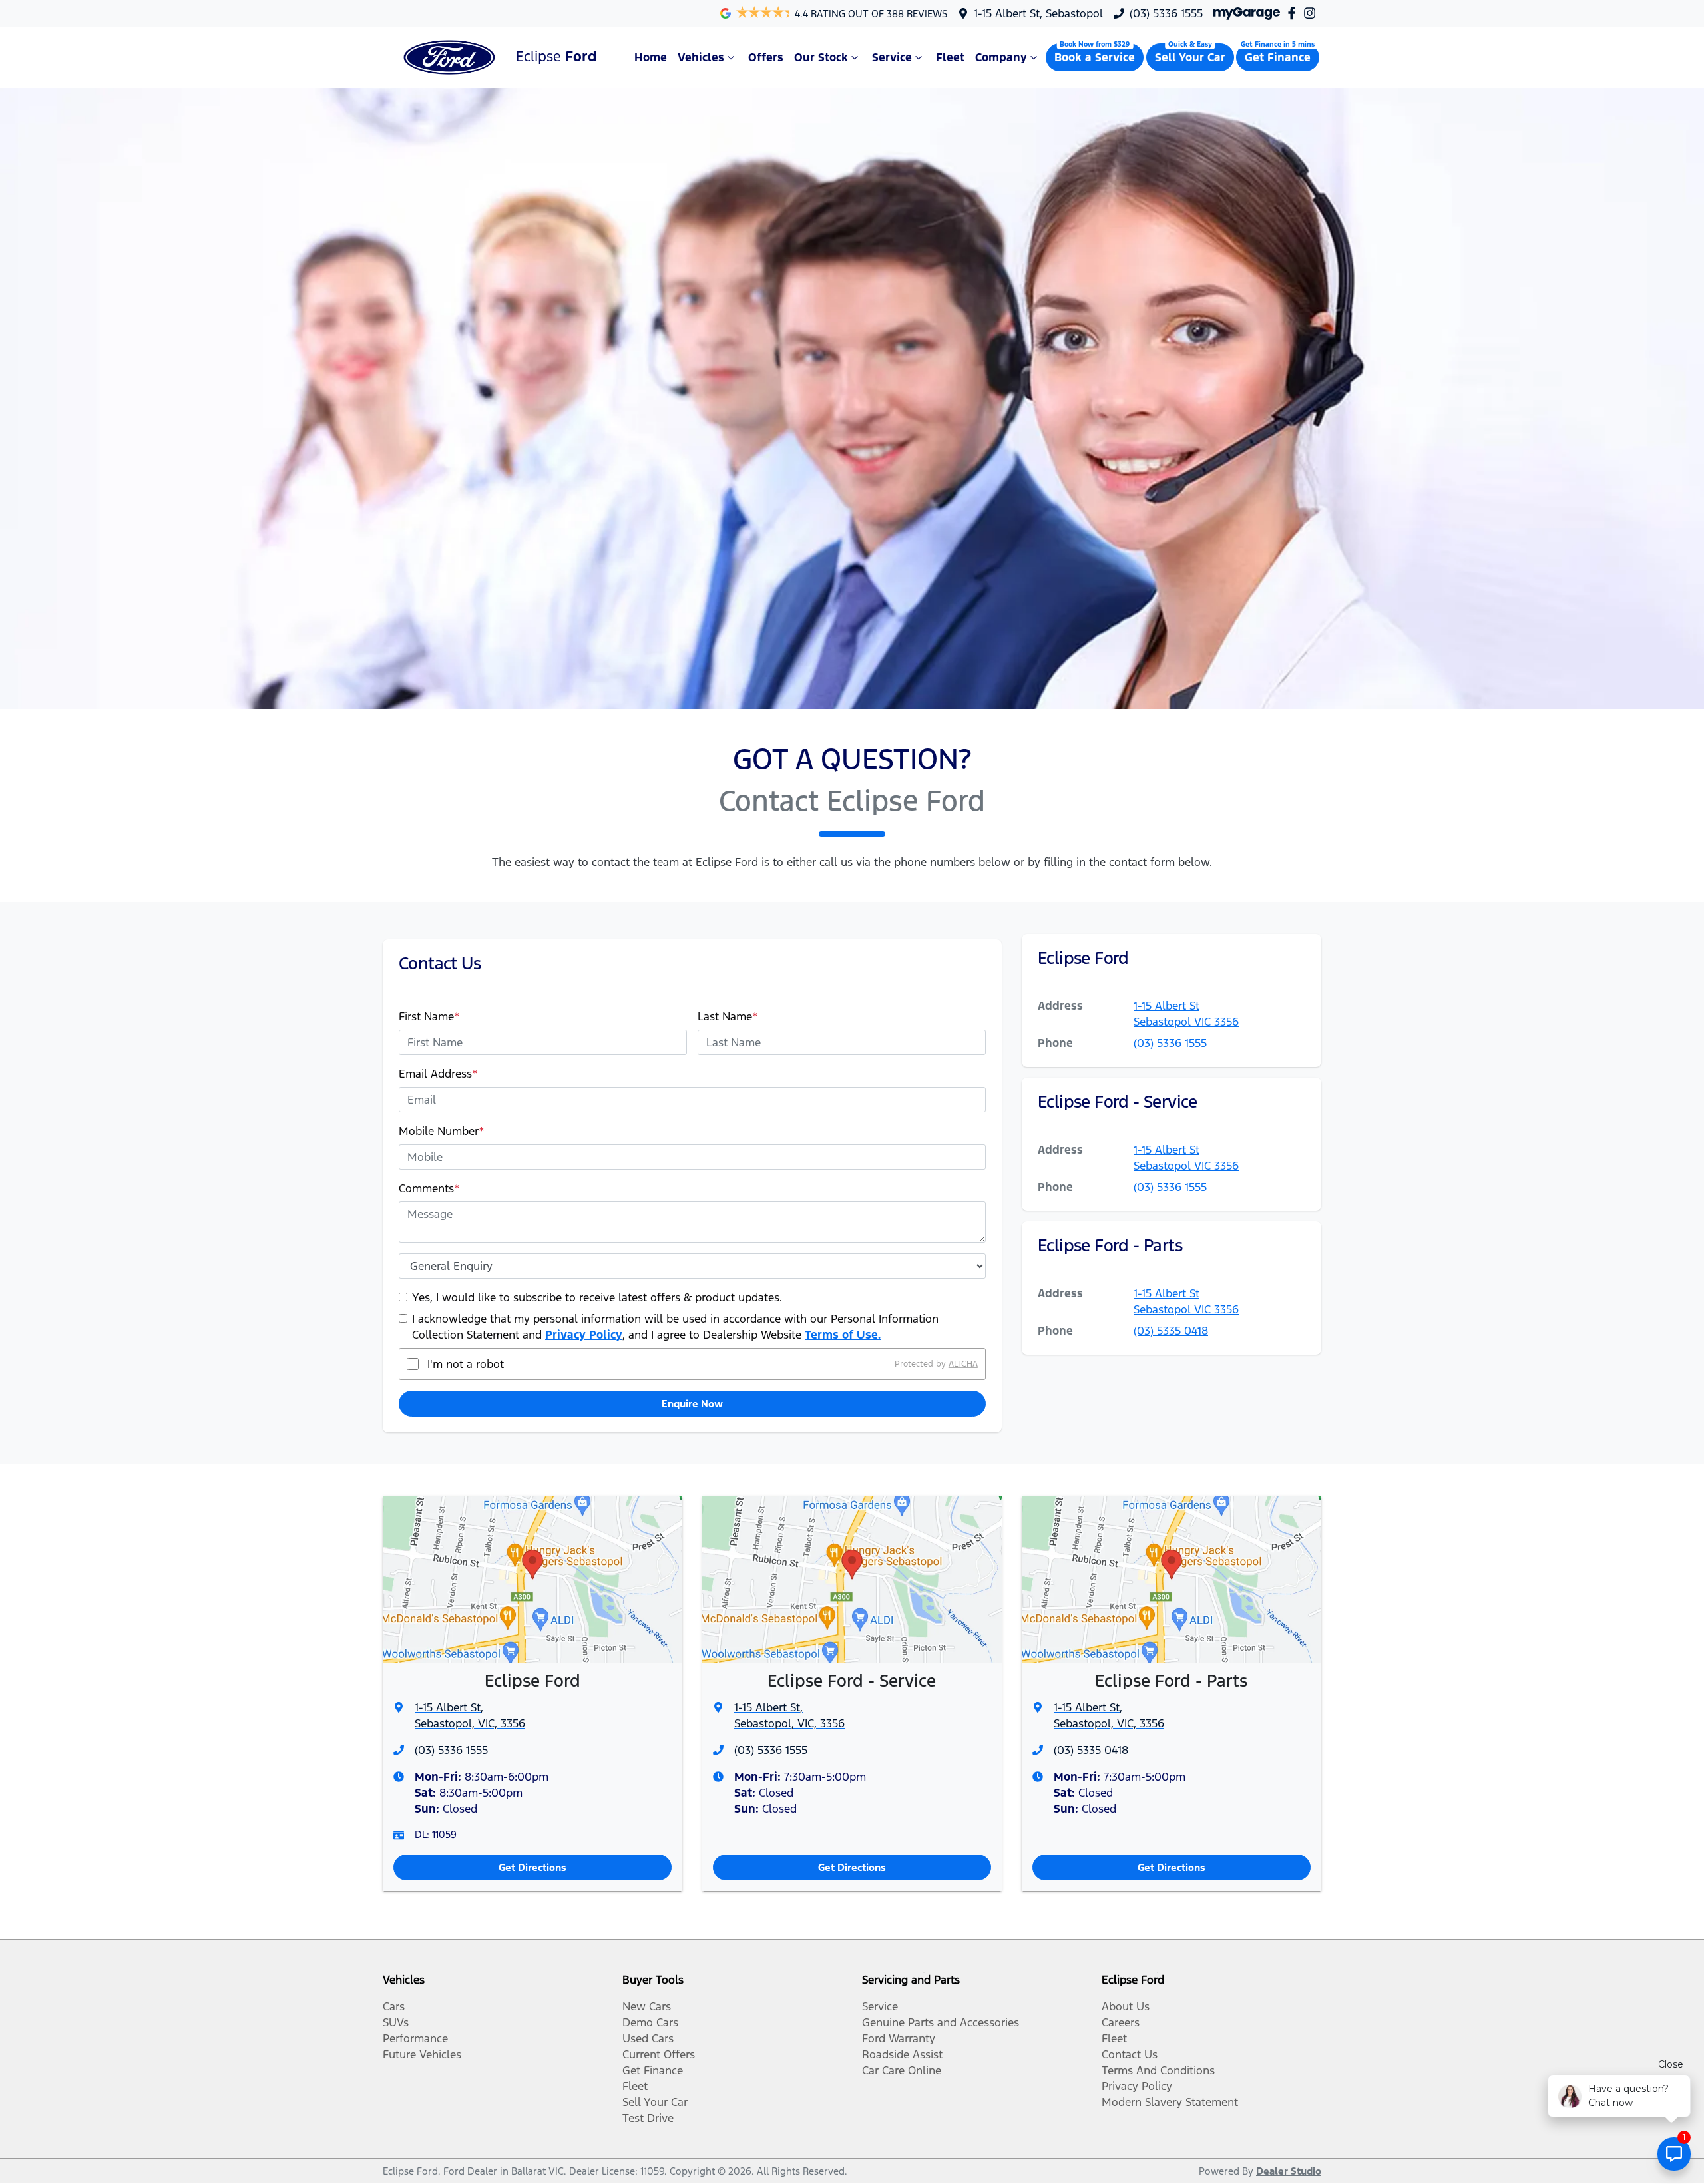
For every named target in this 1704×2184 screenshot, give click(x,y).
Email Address (438, 1074)
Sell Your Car (1190, 57)
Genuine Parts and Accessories (941, 2022)
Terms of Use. (843, 1335)
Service (892, 57)
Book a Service (1095, 57)
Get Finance (1278, 57)
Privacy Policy (584, 1335)
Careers (1121, 2022)
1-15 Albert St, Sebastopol (1038, 13)
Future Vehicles (422, 2054)
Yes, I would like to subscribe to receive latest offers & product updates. (597, 1297)
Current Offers (659, 2054)
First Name (429, 1016)
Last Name (728, 1016)
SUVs (396, 2022)
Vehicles (701, 57)
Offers (766, 57)
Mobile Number (442, 1131)
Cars (394, 2006)
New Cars (647, 2006)
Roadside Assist (902, 2054)
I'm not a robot (466, 1364)
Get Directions (532, 1867)
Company (1001, 57)
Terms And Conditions (1158, 2070)
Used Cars (648, 2038)
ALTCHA (963, 1364)
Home (651, 57)
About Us (1126, 2006)
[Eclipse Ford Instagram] (1312, 13)
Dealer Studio (1289, 2171)
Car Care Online (902, 2070)
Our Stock (821, 57)
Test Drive (648, 2118)
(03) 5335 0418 (1171, 1331)
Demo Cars (650, 2022)
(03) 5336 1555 (1166, 13)
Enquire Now (692, 1404)
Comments (429, 1188)
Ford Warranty (899, 2038)
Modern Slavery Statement (1170, 2102)
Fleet (950, 57)
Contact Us (1130, 2054)
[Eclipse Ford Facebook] (1294, 13)
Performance (415, 2038)
